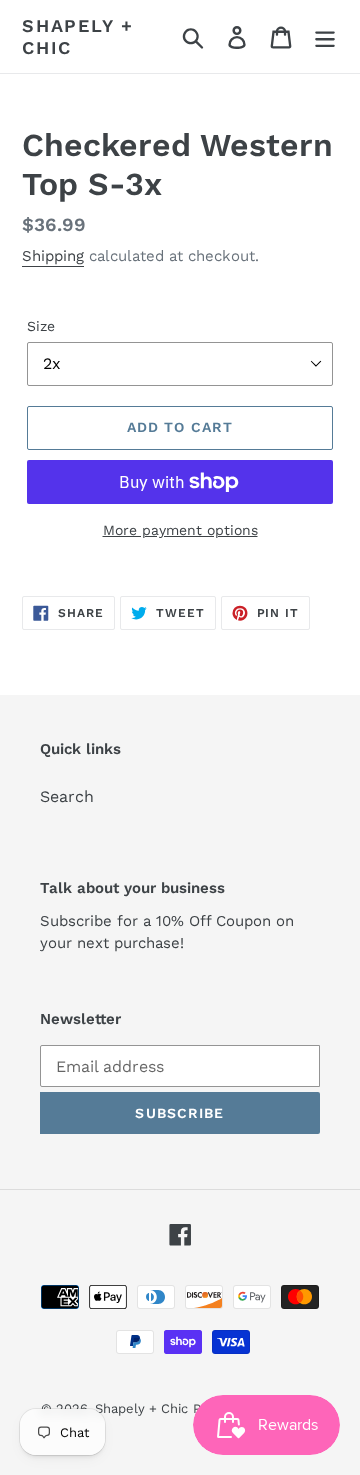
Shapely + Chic (78, 36)
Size (41, 326)
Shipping (53, 256)
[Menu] (325, 36)
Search (67, 796)
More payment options (180, 530)
